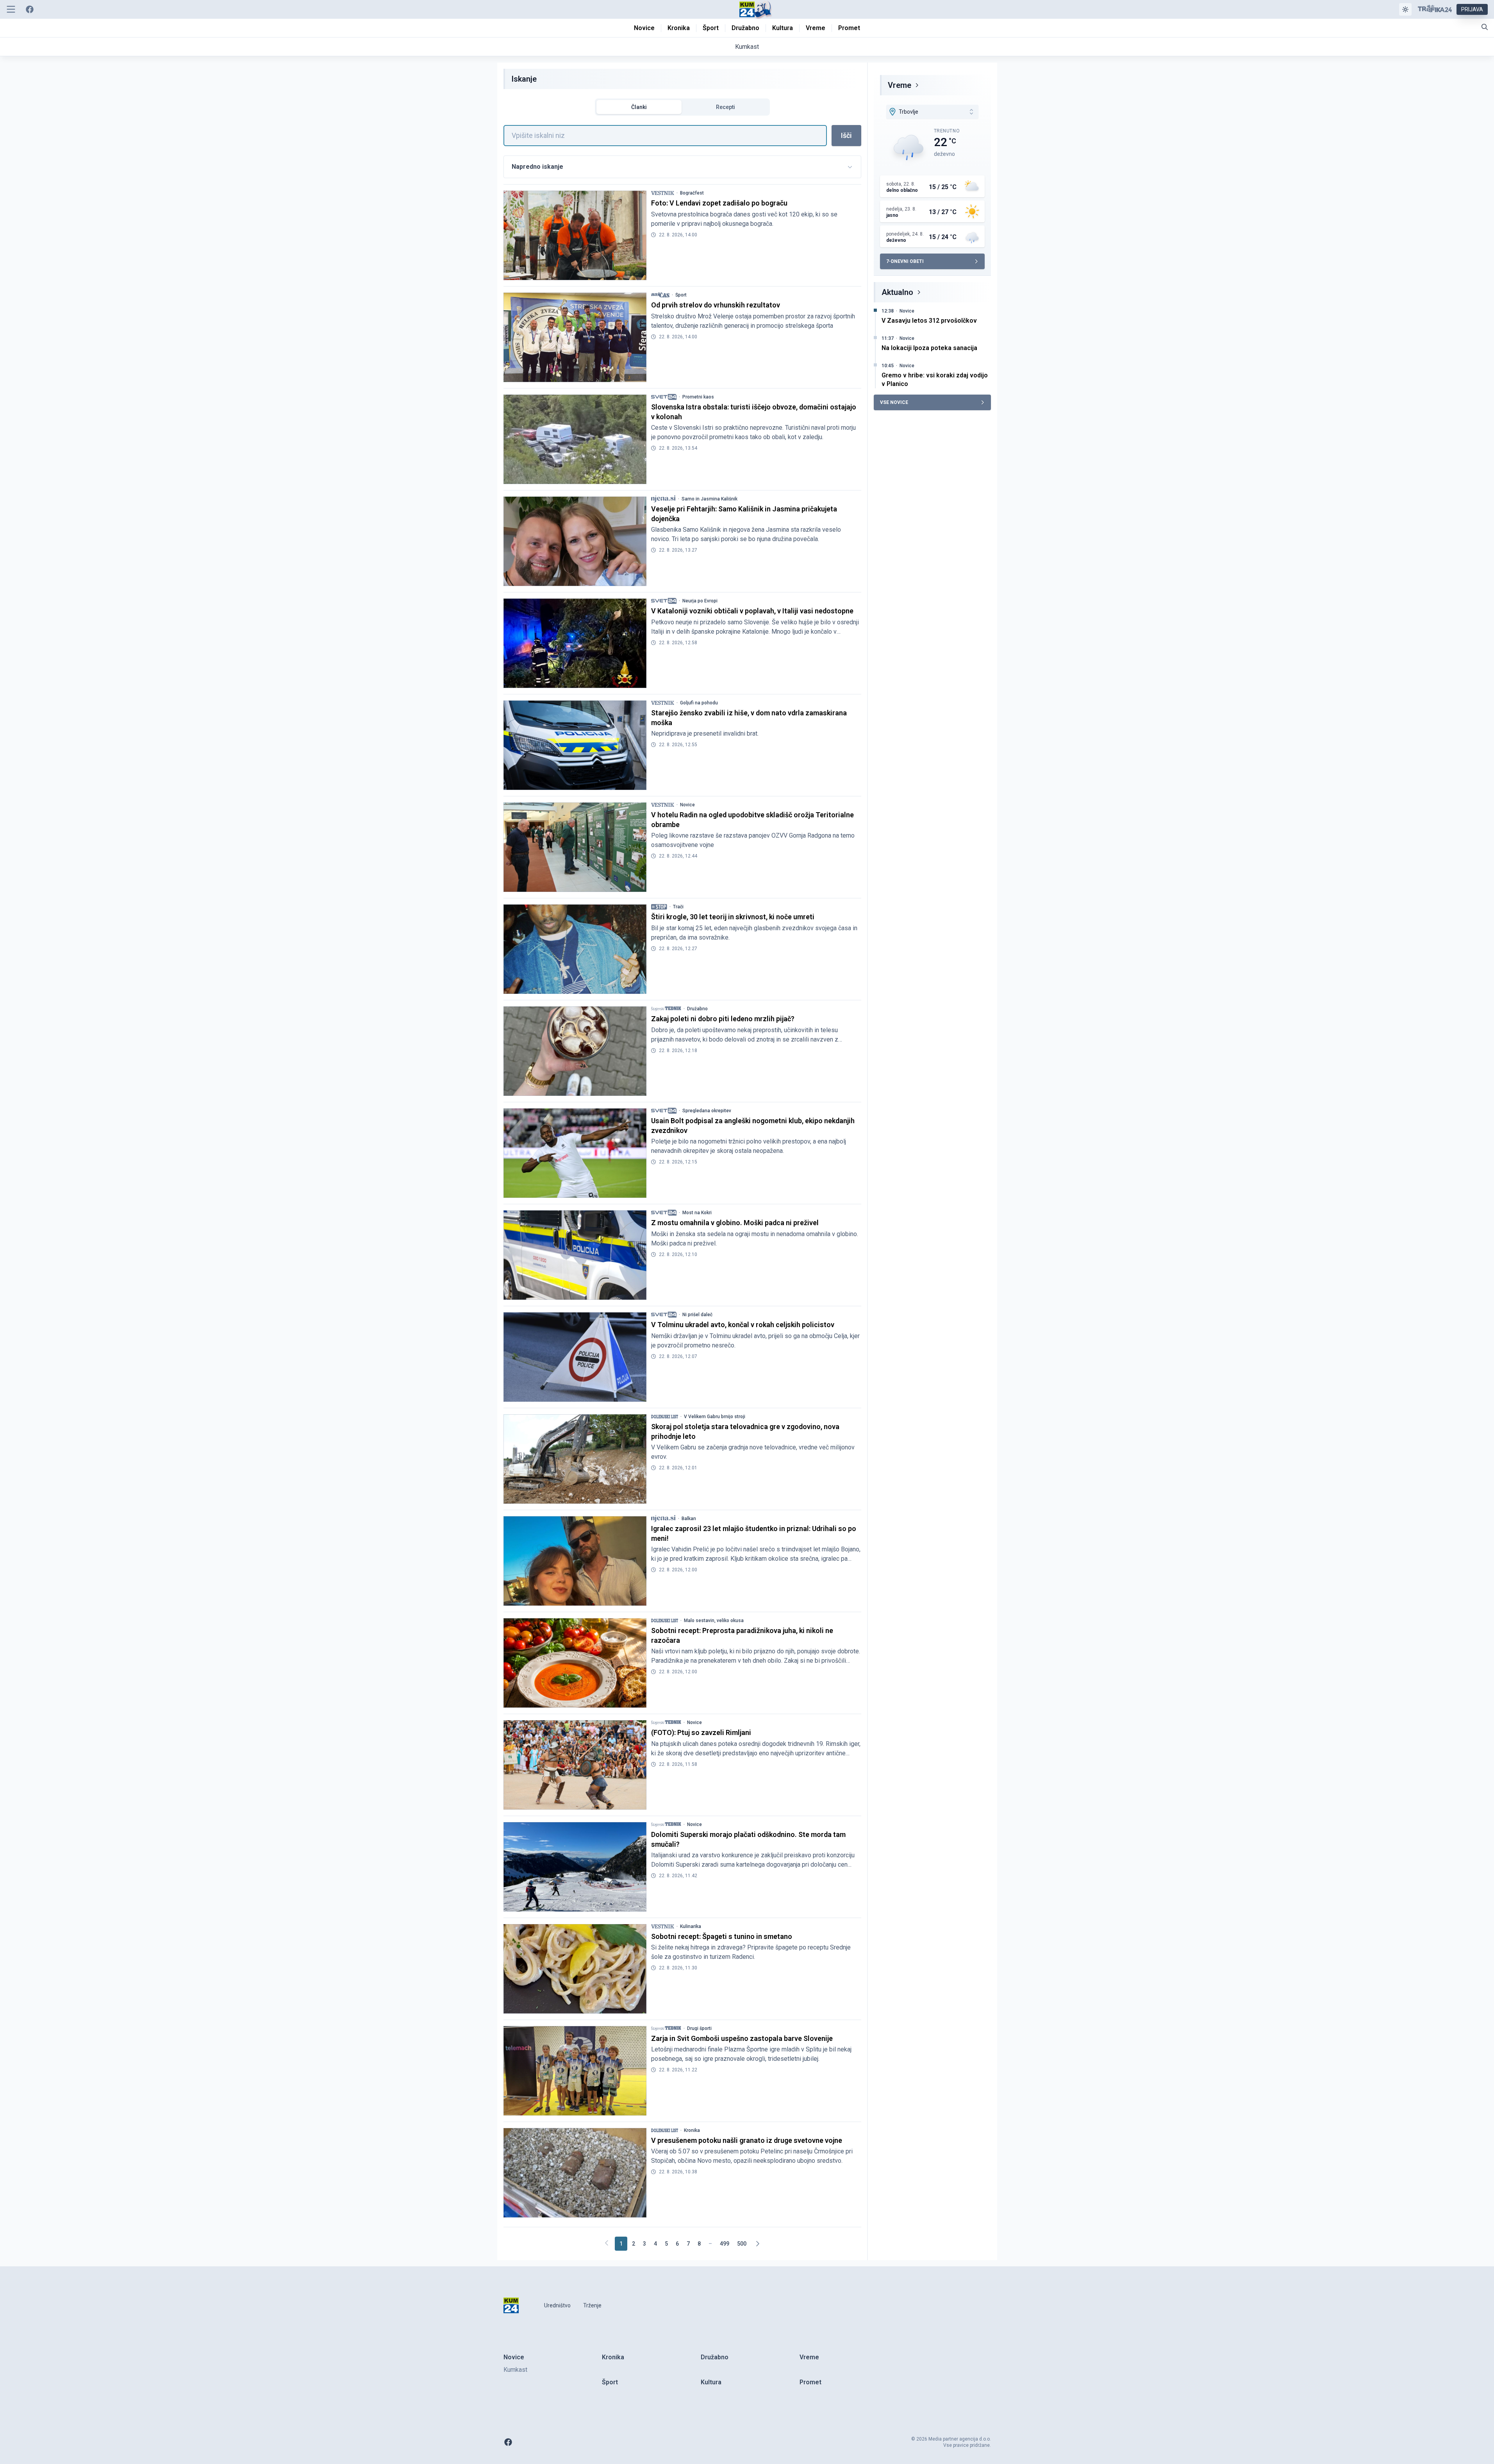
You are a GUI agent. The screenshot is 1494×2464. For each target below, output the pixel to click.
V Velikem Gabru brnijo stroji (715, 1417)
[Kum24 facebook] (30, 9)
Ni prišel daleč (697, 1315)
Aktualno (897, 292)
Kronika (692, 2130)
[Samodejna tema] (1405, 9)
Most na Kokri (697, 1213)
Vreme (900, 85)
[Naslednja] (757, 2244)
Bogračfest (692, 193)
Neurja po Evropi (700, 601)
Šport (681, 295)
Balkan (689, 1519)
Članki (639, 107)
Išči (846, 135)
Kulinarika (691, 1926)
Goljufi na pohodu (699, 703)
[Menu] (11, 9)
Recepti (726, 107)
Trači (678, 907)
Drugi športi (699, 2028)
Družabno (697, 1009)
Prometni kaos (698, 397)
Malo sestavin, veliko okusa (714, 1621)
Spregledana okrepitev (707, 1111)
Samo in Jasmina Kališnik (710, 499)
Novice (687, 805)
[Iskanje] (1485, 27)
